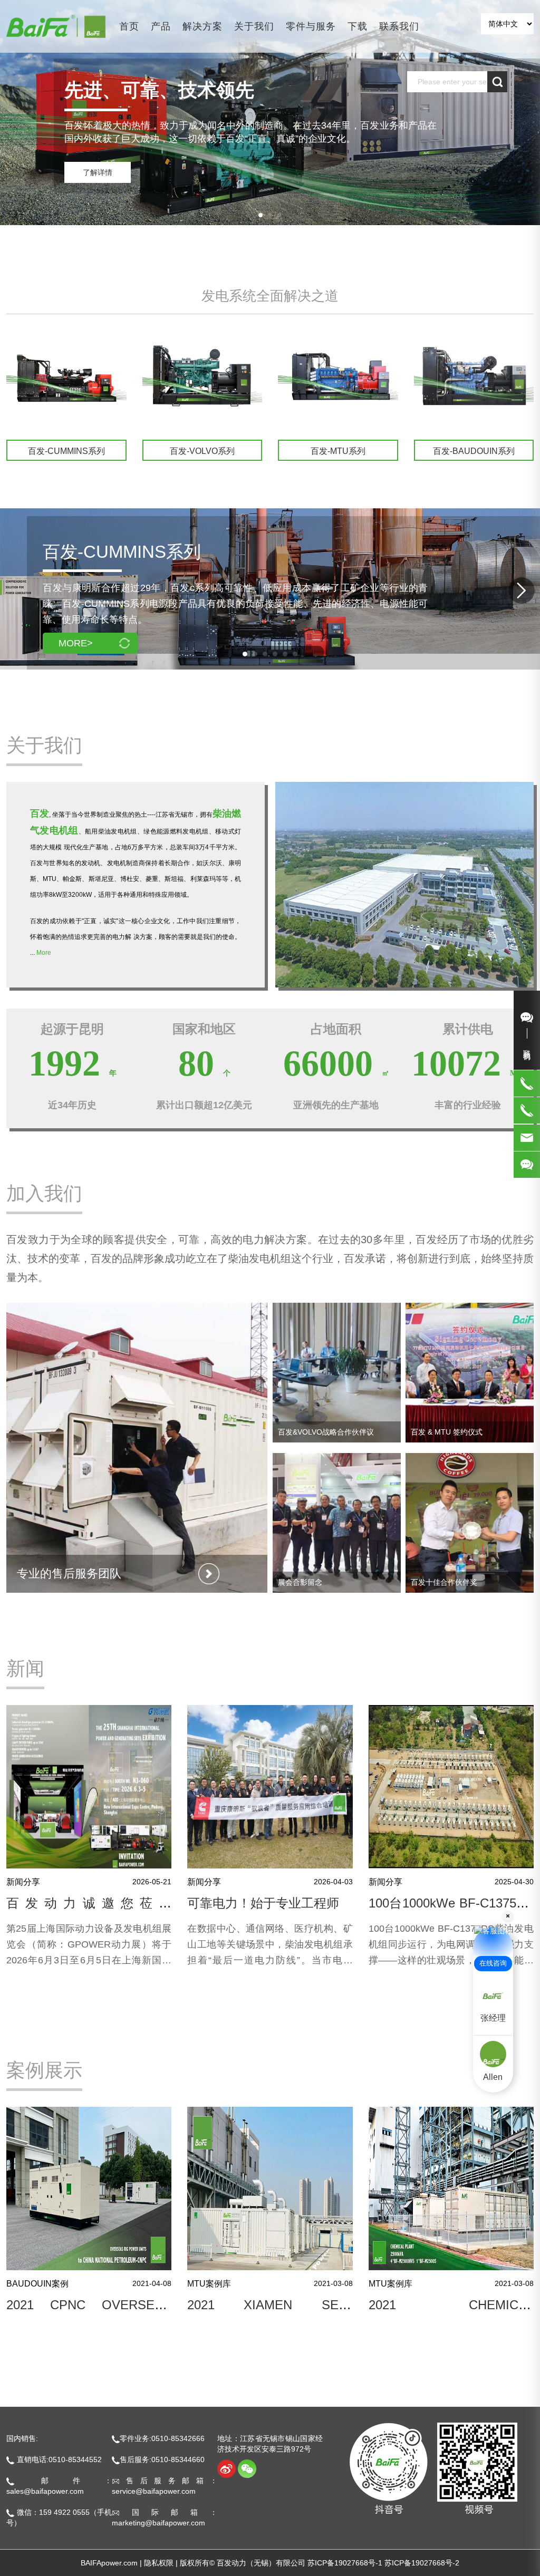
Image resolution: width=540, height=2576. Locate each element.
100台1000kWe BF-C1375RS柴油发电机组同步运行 (451, 1910)
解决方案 (202, 26)
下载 (358, 26)
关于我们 (254, 26)
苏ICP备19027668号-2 (422, 2563)
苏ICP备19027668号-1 (345, 2563)
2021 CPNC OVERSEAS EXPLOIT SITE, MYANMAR (89, 2312)
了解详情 (98, 172)
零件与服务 (311, 26)
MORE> (76, 643)
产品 (161, 26)
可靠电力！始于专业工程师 (263, 1903)
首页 (129, 26)
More (44, 953)
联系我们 (399, 26)
